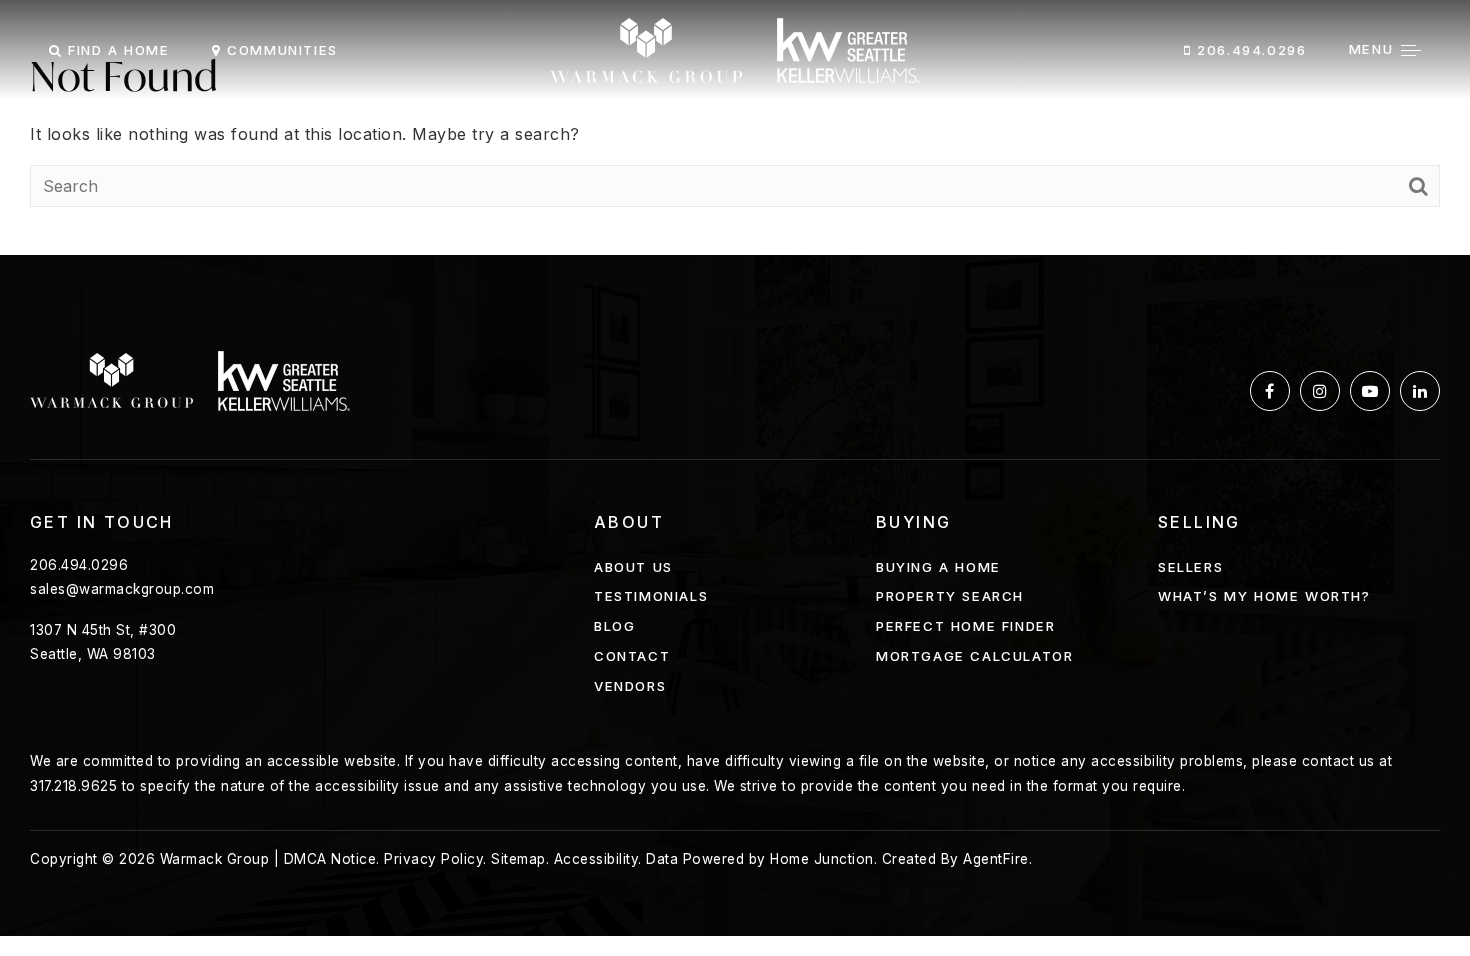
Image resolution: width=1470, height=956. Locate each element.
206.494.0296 (1249, 50)
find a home (115, 50)
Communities (280, 50)
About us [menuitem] (633, 567)
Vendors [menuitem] (630, 686)
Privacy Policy (433, 859)
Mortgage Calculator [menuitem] (974, 656)
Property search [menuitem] (950, 596)
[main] (735, 127)
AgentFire (996, 859)
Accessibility (596, 859)
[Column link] (735, 50)
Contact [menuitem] (632, 656)
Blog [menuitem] (614, 626)
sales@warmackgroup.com (122, 589)
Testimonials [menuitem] (651, 596)
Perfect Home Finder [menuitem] (965, 626)
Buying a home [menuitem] (938, 567)
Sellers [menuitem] (1190, 567)
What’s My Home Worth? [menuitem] (1264, 596)
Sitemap (518, 859)
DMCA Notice (330, 859)
